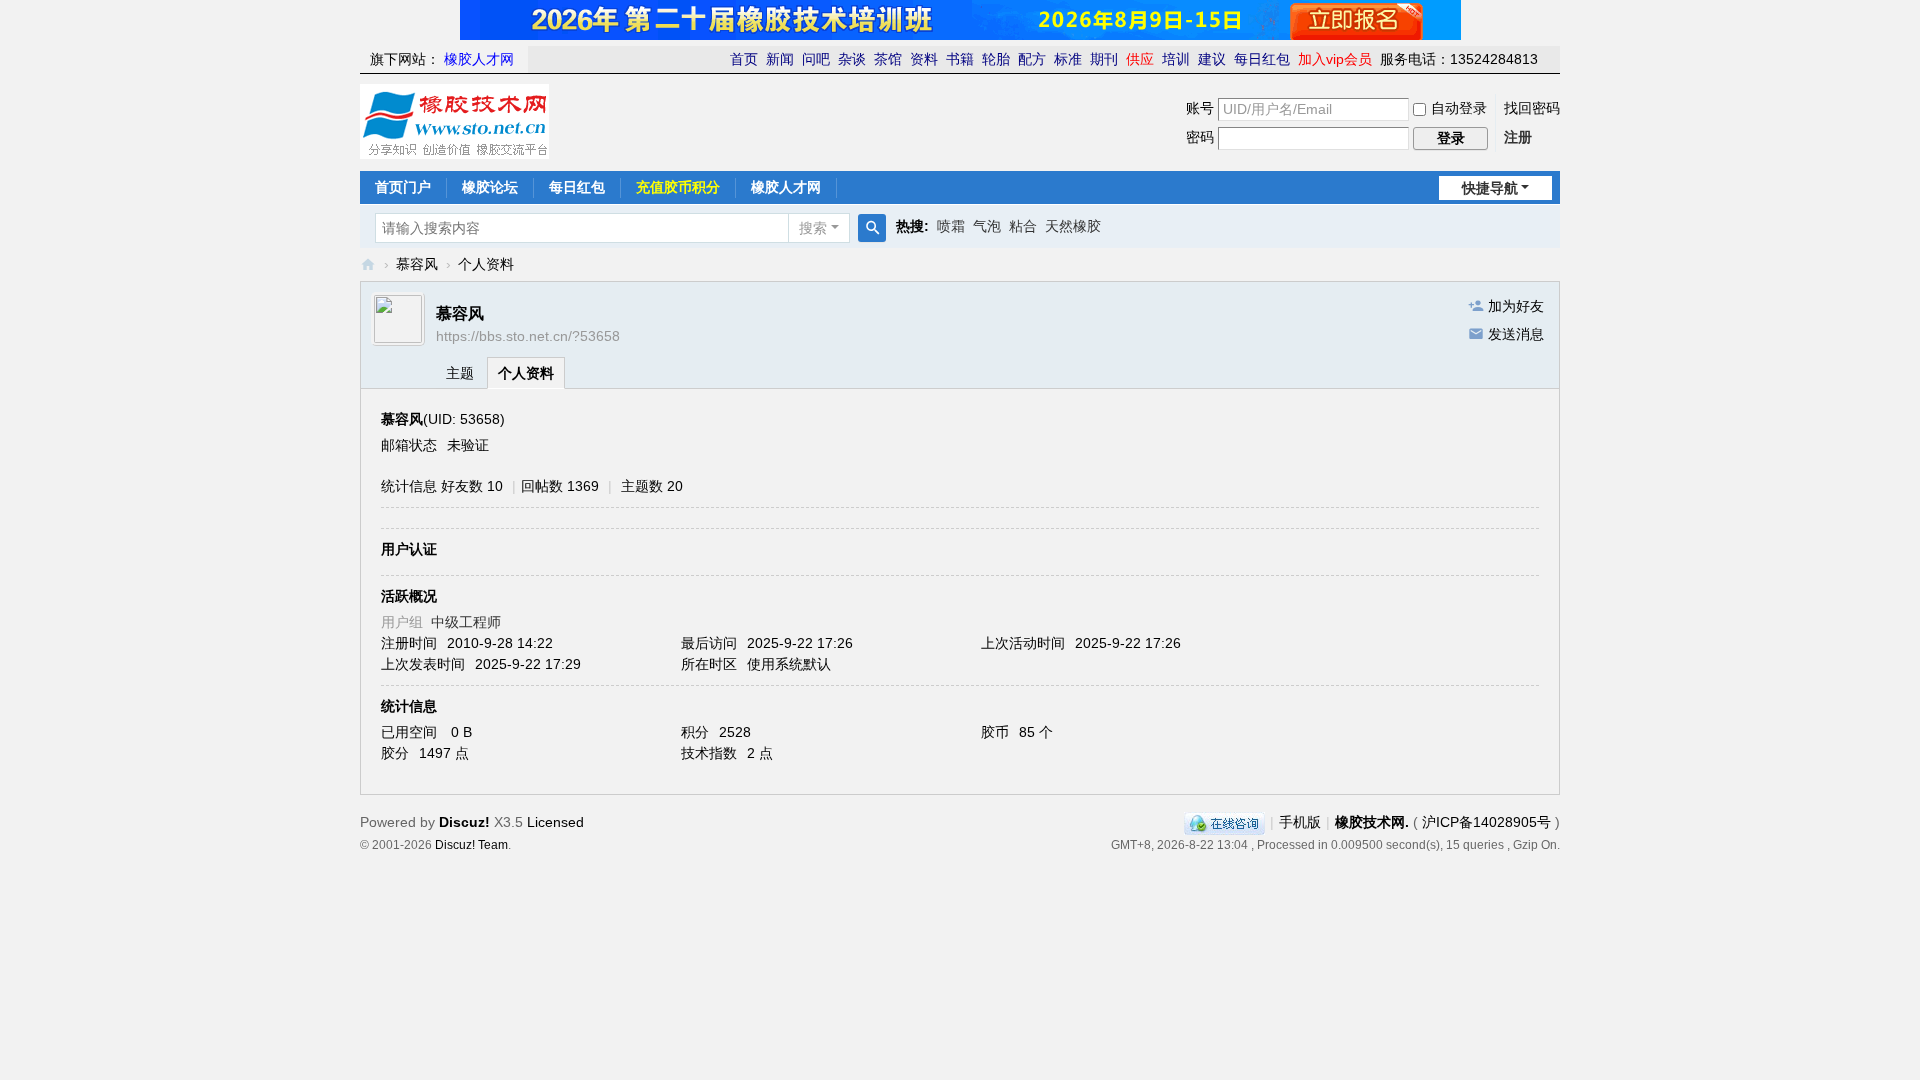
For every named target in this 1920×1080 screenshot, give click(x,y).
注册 (1518, 137)
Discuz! (464, 822)
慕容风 (417, 264)
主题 (460, 373)
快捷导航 (1490, 188)
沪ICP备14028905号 (1486, 822)
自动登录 (1459, 108)
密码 (1200, 137)
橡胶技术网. (1372, 822)
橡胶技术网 (368, 264)
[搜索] (872, 228)
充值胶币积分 (678, 187)
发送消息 (1516, 334)
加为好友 (1516, 306)
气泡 (987, 226)
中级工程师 (466, 622)
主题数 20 (652, 486)
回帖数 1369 (560, 486)
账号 (1200, 108)
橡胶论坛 (490, 187)
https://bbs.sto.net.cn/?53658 (528, 336)
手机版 (1300, 822)
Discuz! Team (471, 844)
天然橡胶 (1073, 226)
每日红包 (577, 187)
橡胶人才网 (786, 187)
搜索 (813, 228)
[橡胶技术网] (454, 120)
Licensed (555, 822)
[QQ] (1224, 822)
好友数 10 (472, 486)
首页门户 (403, 187)
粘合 (1023, 226)
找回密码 (1532, 108)
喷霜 (951, 226)
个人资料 (526, 373)
